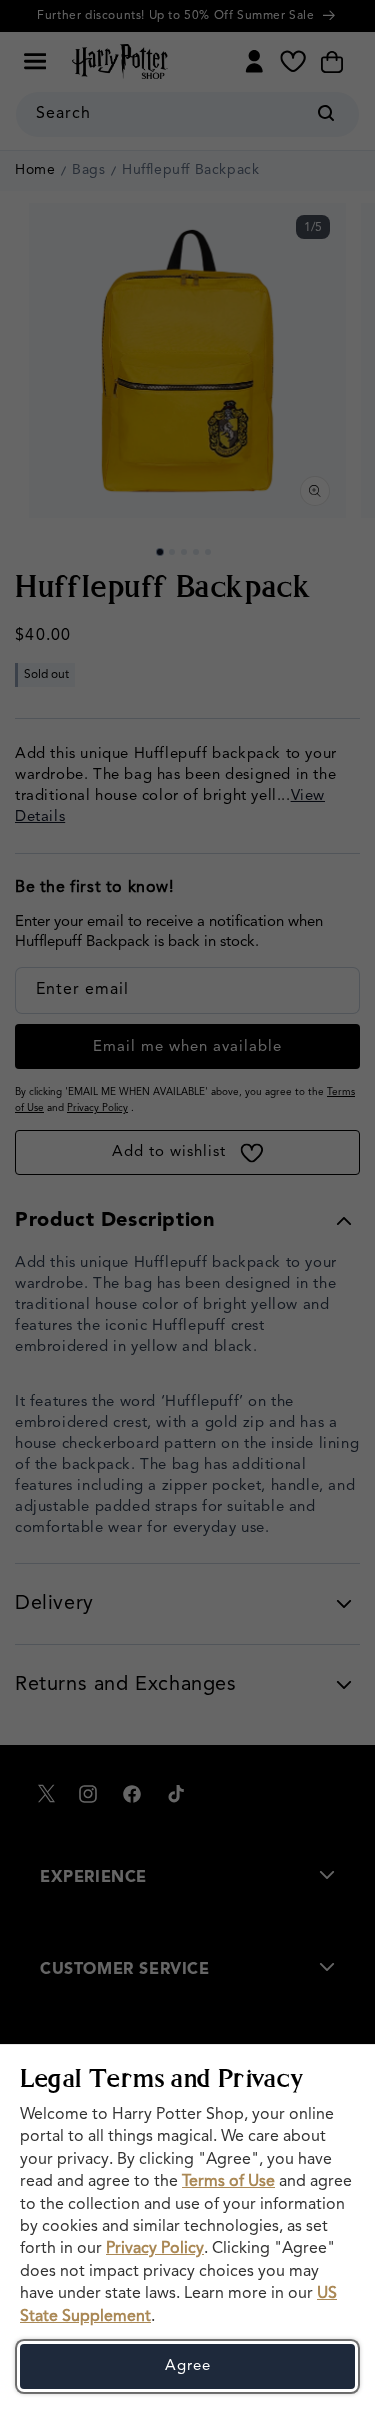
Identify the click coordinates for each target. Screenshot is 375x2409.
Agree (188, 2366)
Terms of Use (228, 2182)
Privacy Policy (155, 2249)
